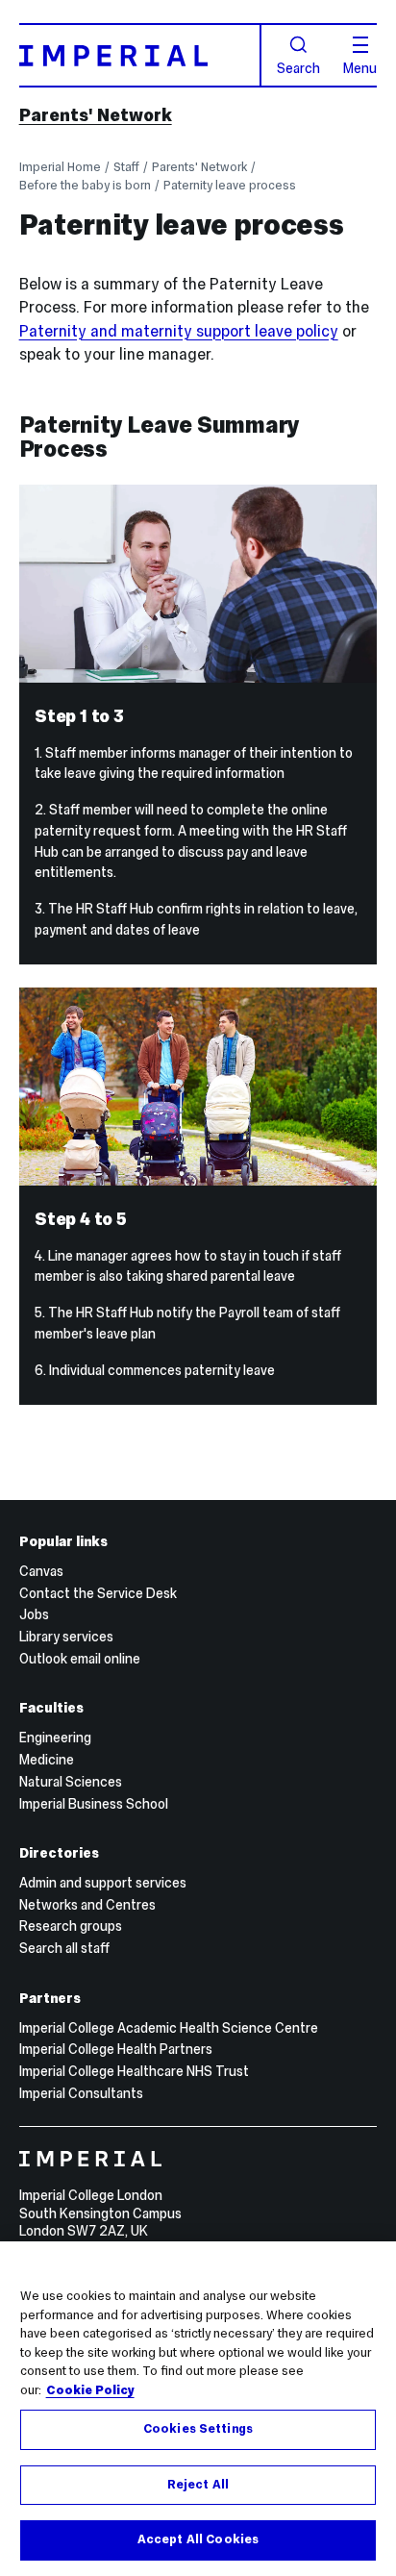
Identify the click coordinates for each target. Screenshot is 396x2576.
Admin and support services (103, 1883)
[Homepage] (140, 55)
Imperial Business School (94, 1804)
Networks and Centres (87, 1905)
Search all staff (64, 1948)
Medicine (47, 1760)
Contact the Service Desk (98, 1593)
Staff (126, 167)
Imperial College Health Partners (116, 2049)
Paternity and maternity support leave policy (179, 331)
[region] (198, 2409)
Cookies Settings (198, 2429)
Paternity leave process (230, 185)
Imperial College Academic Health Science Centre (169, 2028)
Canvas (41, 1571)
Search (298, 67)
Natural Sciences (71, 1782)
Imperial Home (60, 167)
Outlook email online (80, 1659)
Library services (66, 1637)
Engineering (55, 1738)
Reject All (198, 2485)
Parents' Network (96, 115)
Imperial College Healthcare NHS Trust (134, 2071)
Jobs (34, 1614)
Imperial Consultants (81, 2093)
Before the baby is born (85, 185)
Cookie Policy (90, 2390)
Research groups (71, 1926)
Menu (360, 67)
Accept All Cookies (198, 2539)
